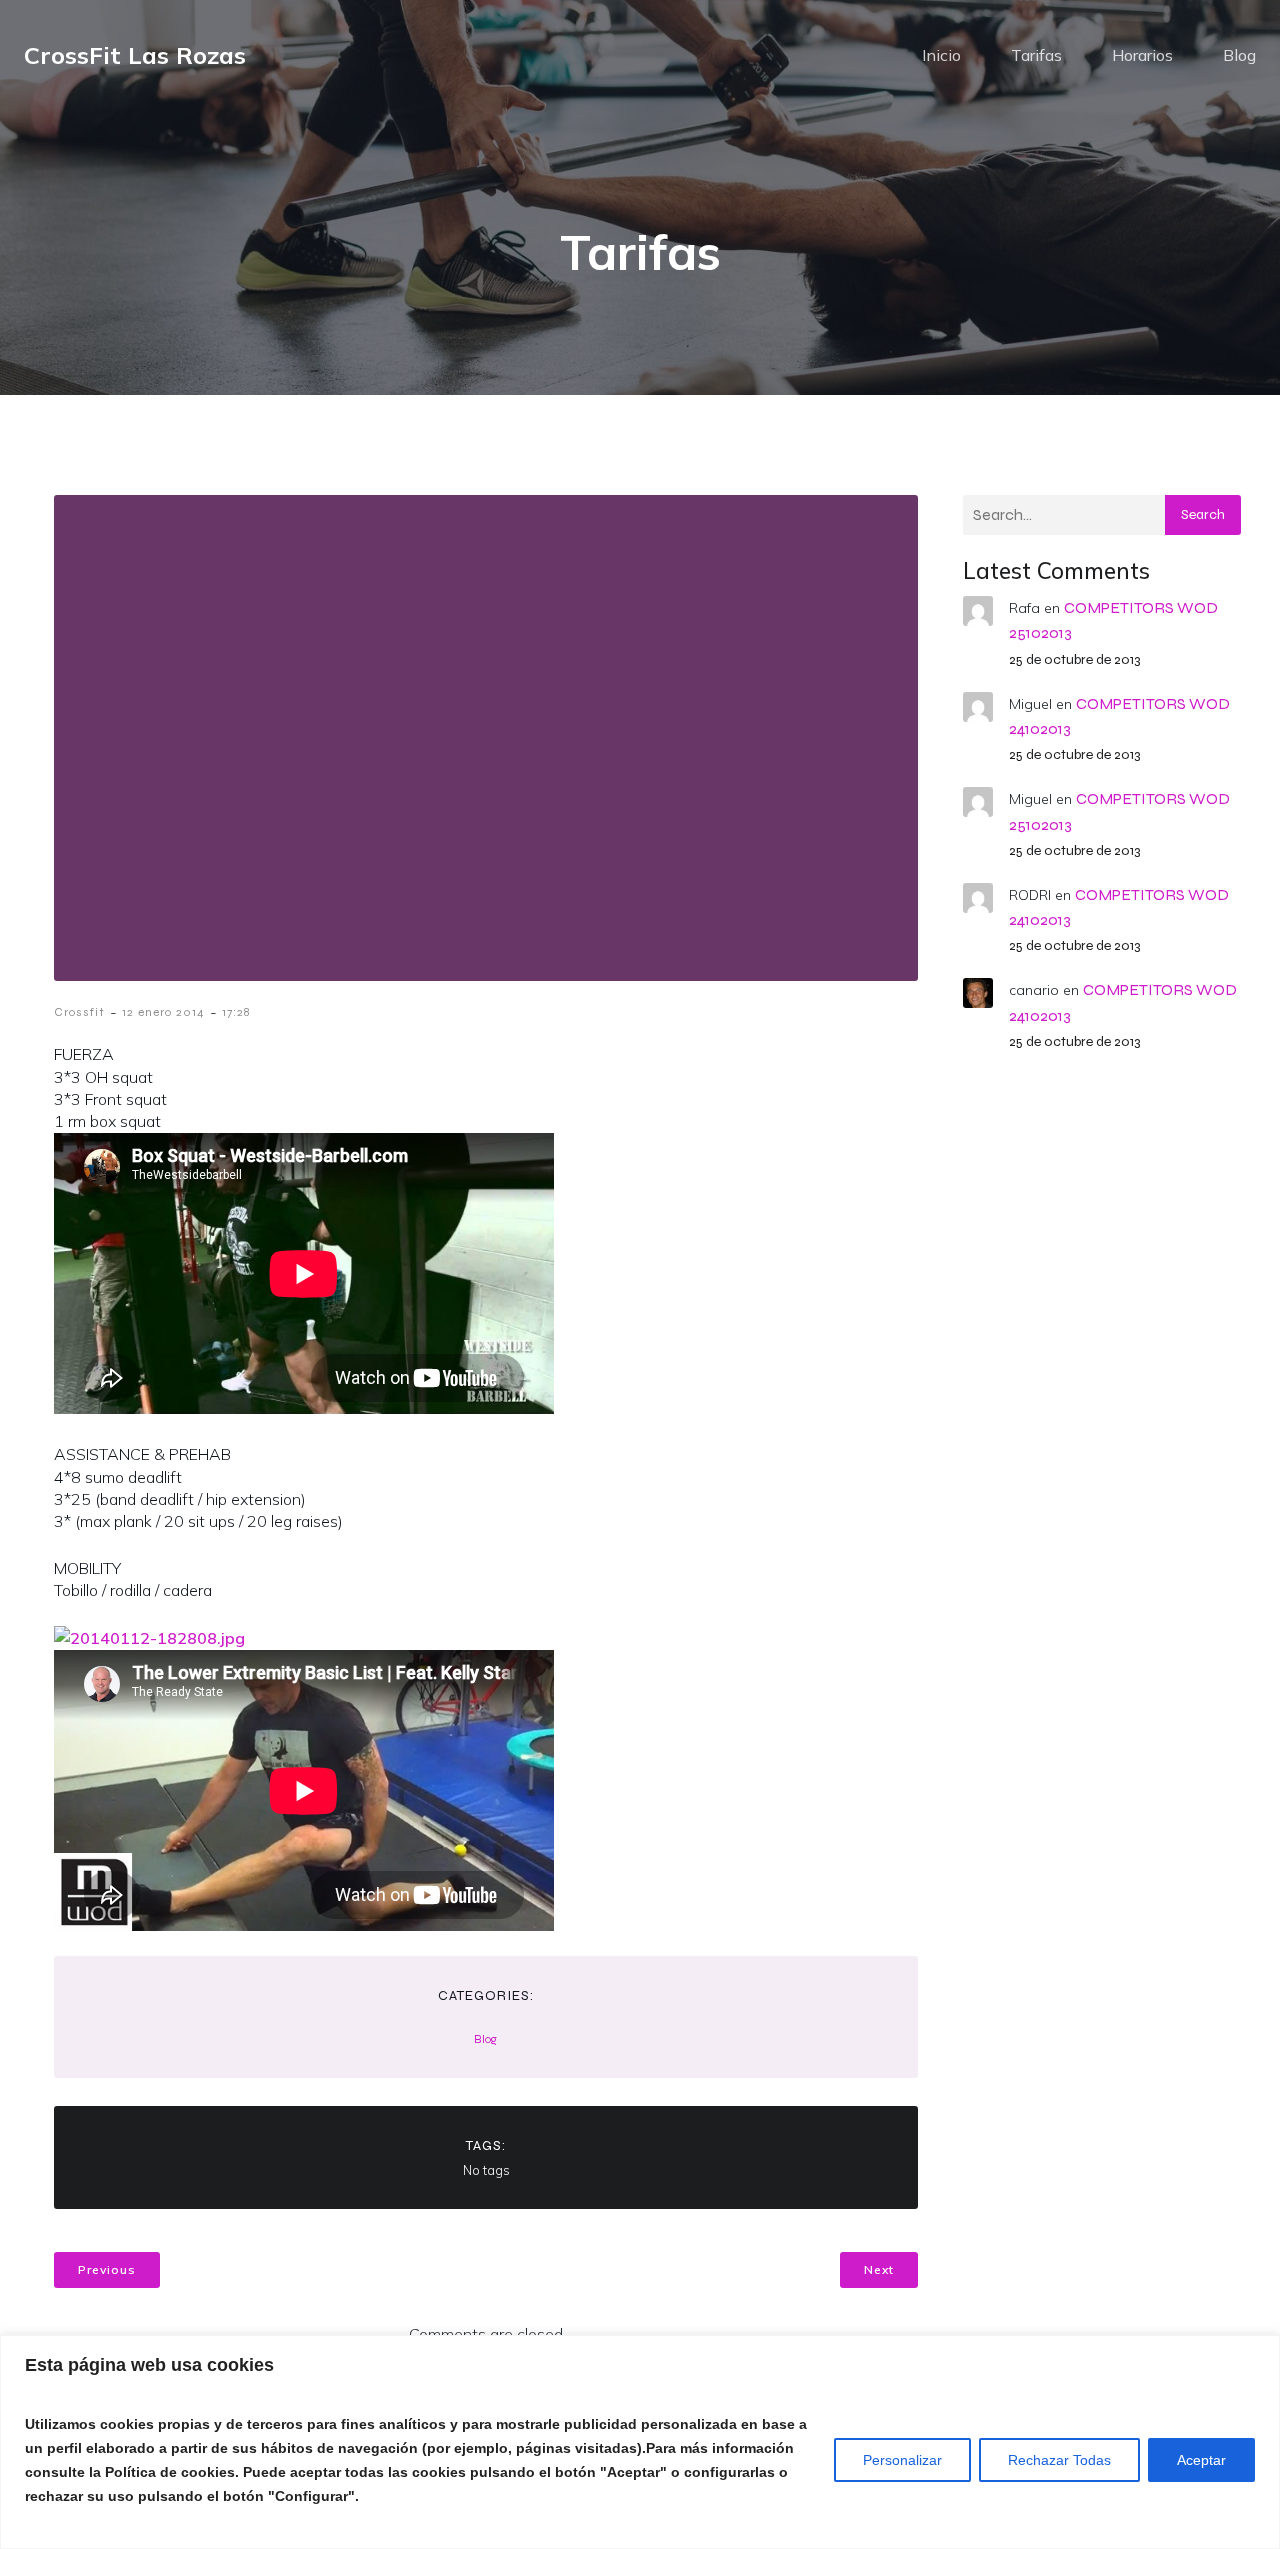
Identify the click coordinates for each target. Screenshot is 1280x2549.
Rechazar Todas (1059, 2460)
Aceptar (1201, 2460)
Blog (1239, 55)
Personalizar (902, 2460)
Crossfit (79, 1012)
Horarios (1142, 55)
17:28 (236, 1012)
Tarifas (1036, 55)
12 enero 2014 (163, 1012)
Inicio (941, 55)
